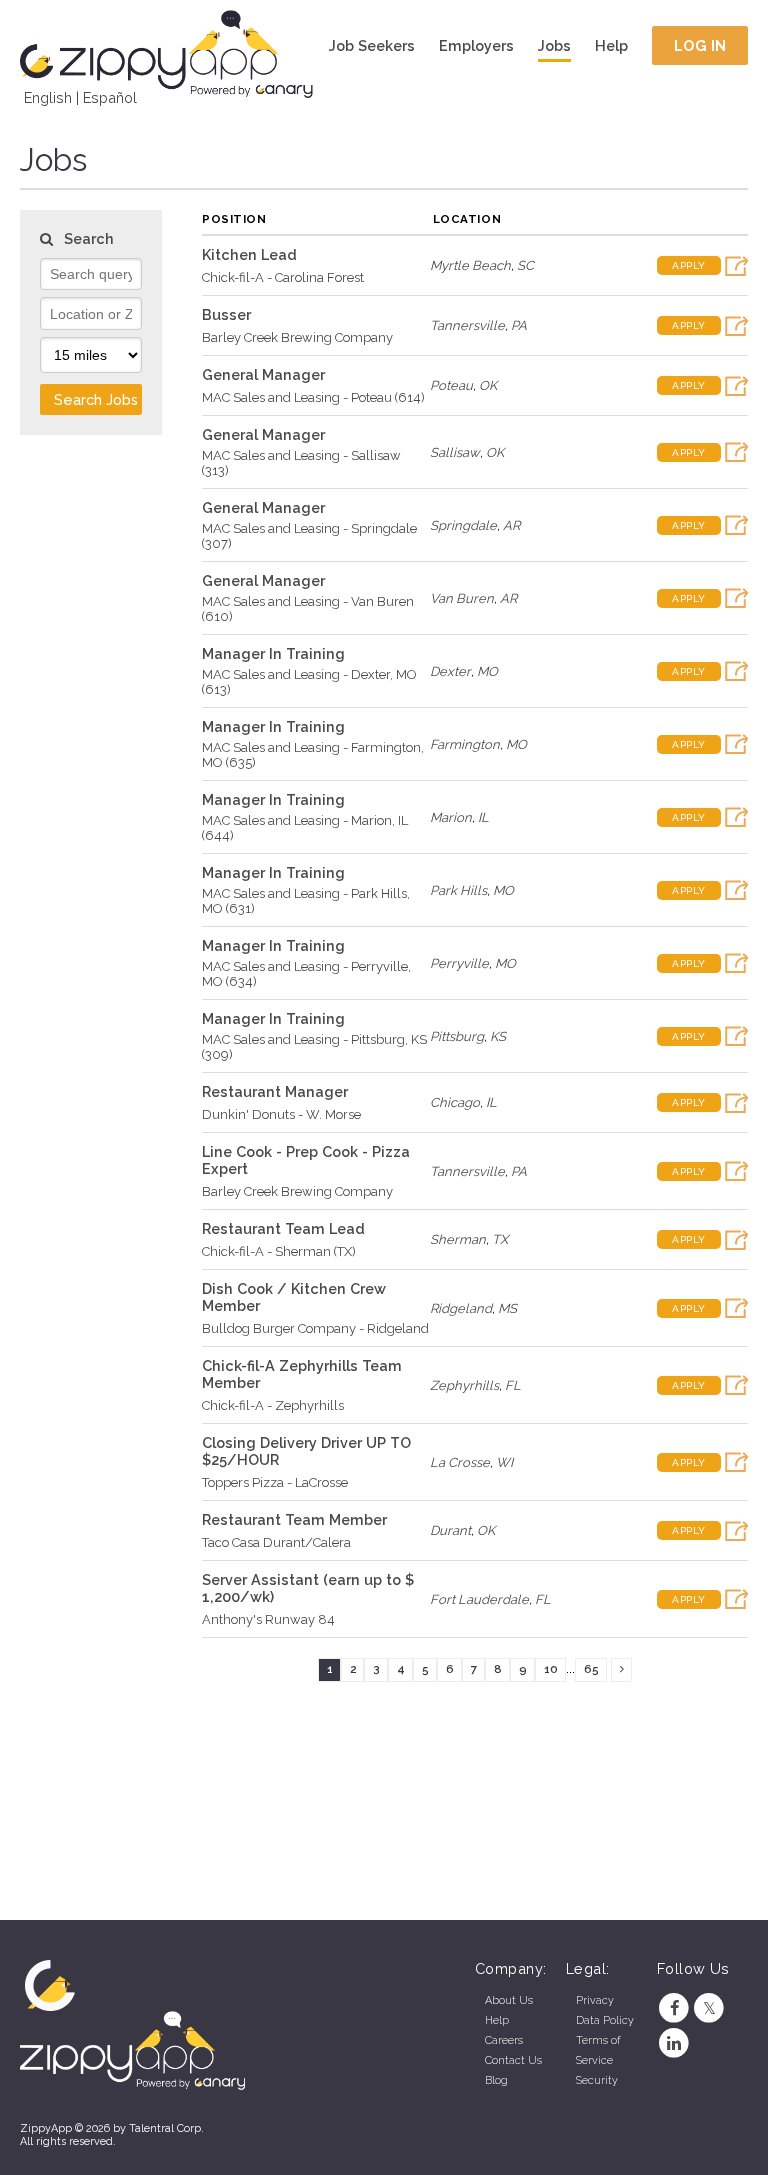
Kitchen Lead (249, 254)
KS (498, 1036)
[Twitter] (709, 2008)
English (48, 97)
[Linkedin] (674, 2043)
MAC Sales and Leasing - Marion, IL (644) (305, 828)
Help (611, 45)
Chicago (455, 1102)
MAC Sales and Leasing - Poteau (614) (313, 397)
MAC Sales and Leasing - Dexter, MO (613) (309, 682)
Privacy (595, 2000)
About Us (509, 2000)
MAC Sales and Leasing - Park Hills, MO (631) (306, 901)
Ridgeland (461, 1308)
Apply (689, 265)
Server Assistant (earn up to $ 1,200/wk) (308, 1588)
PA (519, 325)
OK (488, 385)
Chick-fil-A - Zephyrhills (273, 1405)
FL (513, 1385)
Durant (450, 1530)
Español (110, 97)
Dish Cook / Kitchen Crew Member (294, 1297)
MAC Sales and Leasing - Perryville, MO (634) (306, 974)
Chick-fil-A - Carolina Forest (283, 277)
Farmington (465, 744)
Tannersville (467, 325)
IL (483, 817)
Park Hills (458, 890)
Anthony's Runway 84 (268, 1619)
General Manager (263, 374)
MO (487, 671)
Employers (476, 45)
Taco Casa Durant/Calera (276, 1542)
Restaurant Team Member (294, 1519)
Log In (700, 45)
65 (591, 1669)
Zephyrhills (464, 1385)
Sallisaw (455, 452)
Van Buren (462, 598)
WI (504, 1462)
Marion (451, 817)
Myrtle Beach (470, 265)
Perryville (459, 963)
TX (500, 1239)
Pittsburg (457, 1036)
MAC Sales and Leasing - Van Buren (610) (308, 609)
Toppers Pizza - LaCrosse (275, 1482)
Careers (504, 2040)
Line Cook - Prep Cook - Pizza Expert (306, 1160)
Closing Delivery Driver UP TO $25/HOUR (306, 1451)
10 (551, 1669)
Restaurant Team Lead (283, 1228)
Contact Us (513, 2060)
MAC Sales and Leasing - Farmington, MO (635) (313, 755)
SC (525, 265)
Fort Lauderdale (479, 1599)
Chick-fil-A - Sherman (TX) (279, 1251)
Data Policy (605, 2020)
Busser (226, 314)
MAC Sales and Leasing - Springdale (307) (309, 536)
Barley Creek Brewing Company (297, 337)
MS (507, 1308)
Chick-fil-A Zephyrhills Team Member (302, 1374)
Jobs (554, 45)
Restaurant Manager (275, 1091)
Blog (496, 2080)
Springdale (463, 525)
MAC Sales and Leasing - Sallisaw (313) (301, 463)
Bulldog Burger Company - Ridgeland (315, 1328)
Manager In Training (273, 653)
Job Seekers (372, 45)
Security (597, 2080)
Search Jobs (96, 399)
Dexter (450, 671)
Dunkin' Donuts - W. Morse (281, 1114)
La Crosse (460, 1462)
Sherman (458, 1239)
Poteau (451, 385)
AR (511, 525)
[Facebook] (674, 2008)
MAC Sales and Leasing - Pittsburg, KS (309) (314, 1047)
